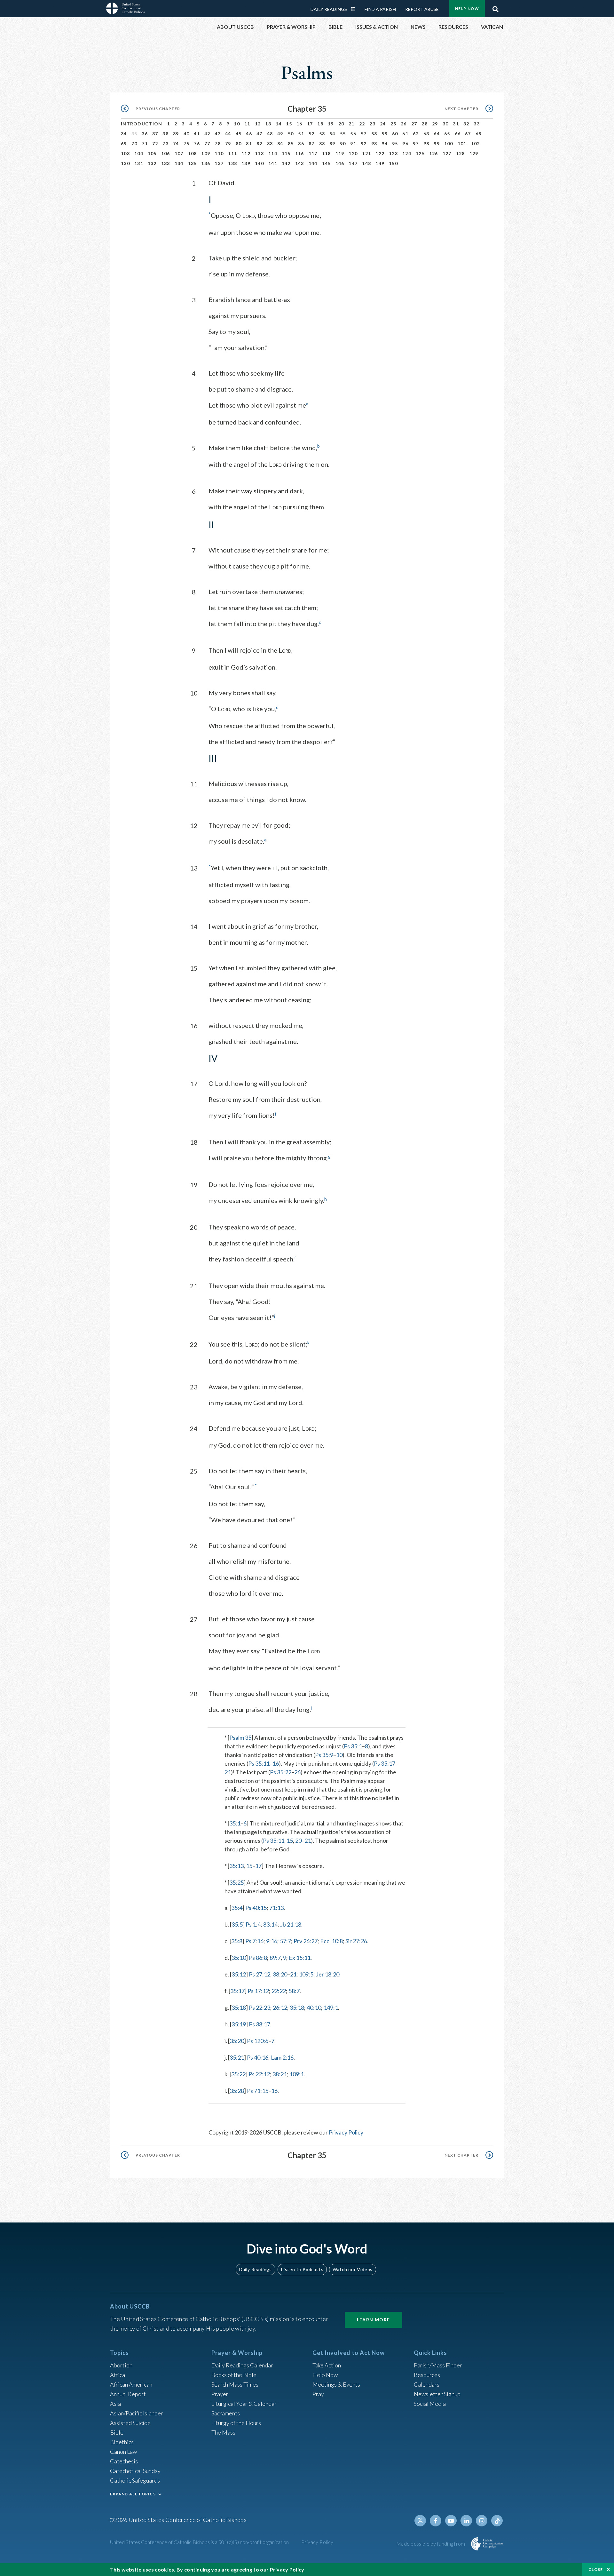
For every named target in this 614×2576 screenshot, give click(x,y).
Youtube (451, 2521)
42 (207, 134)
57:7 (285, 1941)
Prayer (220, 2394)
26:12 (280, 2008)
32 (466, 124)
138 (232, 163)
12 (258, 124)
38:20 (280, 1974)
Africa (118, 2375)
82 (260, 143)
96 (405, 143)
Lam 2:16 (282, 2057)
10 (237, 124)
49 (280, 134)
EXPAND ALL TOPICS (133, 2494)
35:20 (237, 2041)
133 (166, 163)
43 (218, 134)
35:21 (237, 2057)
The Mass (223, 2432)
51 (301, 134)
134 (179, 163)
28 (425, 124)
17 (310, 124)
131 (139, 163)
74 (176, 143)
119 (340, 153)
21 (352, 124)
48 (270, 134)
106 (166, 153)
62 (416, 134)
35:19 (239, 2024)
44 (228, 134)
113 (259, 153)
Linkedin (466, 2521)
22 (362, 124)
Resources (427, 2375)
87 (312, 143)
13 (268, 124)
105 (152, 153)
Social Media (430, 2404)
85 (291, 143)
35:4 (237, 1908)
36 (145, 134)
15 (289, 124)
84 (280, 143)
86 (301, 143)
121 (366, 153)
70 (134, 143)
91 (353, 143)
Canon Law (123, 2452)
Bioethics (122, 2442)
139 (246, 163)
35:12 (239, 1974)
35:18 (239, 2008)
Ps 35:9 (324, 1755)
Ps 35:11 (259, 1763)
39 (176, 134)
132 (152, 163)
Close (596, 2569)
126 (434, 153)
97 (416, 143)
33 (477, 124)
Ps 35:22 (281, 1772)
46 (249, 134)
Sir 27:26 (356, 1941)
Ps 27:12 (260, 1974)
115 (286, 153)
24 (383, 124)
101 (462, 143)
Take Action (327, 2365)
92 (364, 143)
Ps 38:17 (260, 2024)
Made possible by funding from (431, 2544)
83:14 (270, 1924)
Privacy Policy (346, 2132)
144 (313, 163)
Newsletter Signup (437, 2394)
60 (395, 134)
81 (249, 143)
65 (447, 134)
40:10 (314, 2008)
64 (437, 134)
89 (332, 143)
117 (313, 153)
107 (179, 153)
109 (206, 153)
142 (286, 163)
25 (394, 124)
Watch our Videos (353, 2269)
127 (447, 153)
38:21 (280, 2074)
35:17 (237, 1991)
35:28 (237, 2091)
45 (239, 134)
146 (340, 163)
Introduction (142, 124)
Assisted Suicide (130, 2423)
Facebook (436, 2521)
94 (385, 143)
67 (468, 134)
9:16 (272, 1941)
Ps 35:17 (385, 1763)
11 (247, 124)
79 (228, 143)
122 (380, 153)
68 (479, 134)
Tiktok (497, 2521)
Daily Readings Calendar (355, 9)
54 (332, 134)
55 (343, 134)
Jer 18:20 (328, 1974)
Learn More (374, 2320)
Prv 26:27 (306, 1941)
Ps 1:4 (253, 1924)
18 (320, 124)
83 (270, 143)
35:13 (236, 1866)
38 (165, 134)
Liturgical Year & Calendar (244, 2404)
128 (460, 153)
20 (341, 124)
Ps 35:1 (353, 1746)
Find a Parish (380, 9)
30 (446, 124)
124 (407, 153)
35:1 (235, 1823)
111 (232, 153)
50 (291, 134)
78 (218, 143)
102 (476, 143)
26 (404, 124)
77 (207, 143)
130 (125, 163)
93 (374, 143)
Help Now (467, 8)
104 (139, 153)
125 (420, 153)
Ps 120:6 (258, 2041)
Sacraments (226, 2413)
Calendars (427, 2384)
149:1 (331, 2008)
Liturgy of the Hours (236, 2423)
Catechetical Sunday (135, 2471)
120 (353, 153)
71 (145, 143)
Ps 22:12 (259, 2074)
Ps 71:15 (258, 2091)
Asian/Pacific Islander (137, 2413)
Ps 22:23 (260, 2008)
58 (374, 134)
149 (380, 163)
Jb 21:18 (291, 1924)
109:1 (297, 2074)
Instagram (482, 2521)
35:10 (239, 1958)
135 (193, 163)
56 (353, 134)
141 (273, 163)
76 (197, 143)
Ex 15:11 (300, 1958)
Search (495, 7)
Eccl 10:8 (331, 1941)
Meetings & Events (336, 2384)
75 (187, 143)
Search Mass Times (235, 2384)
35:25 (236, 1882)
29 (435, 124)
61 (405, 134)
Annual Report (128, 2394)
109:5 (306, 1974)
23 (372, 124)
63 (426, 134)
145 (327, 163)
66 (458, 134)
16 (299, 124)
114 (273, 153)
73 (165, 143)
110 (219, 153)
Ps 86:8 (258, 1958)
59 (385, 134)
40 (187, 134)
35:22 (238, 2074)
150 (393, 163)
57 (364, 134)
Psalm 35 (240, 1737)
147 (353, 163)
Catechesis (124, 2461)
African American (131, 2384)
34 (124, 134)
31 (456, 124)
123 (393, 153)
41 (197, 134)
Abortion (121, 2365)
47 (260, 134)
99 (437, 143)
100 (449, 143)
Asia (115, 2404)
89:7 (275, 1958)
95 (395, 143)
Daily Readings (329, 9)
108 (193, 153)
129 (474, 153)
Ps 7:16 (254, 1941)
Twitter (420, 2521)
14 (279, 124)
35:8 (237, 1941)
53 (322, 134)
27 (414, 124)
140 (259, 163)
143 (300, 163)
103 (125, 153)
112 (246, 153)
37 (155, 134)
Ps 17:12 (258, 1991)
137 (219, 163)
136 (206, 163)
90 (343, 143)
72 (155, 143)
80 (239, 143)
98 (426, 143)
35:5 (237, 1924)
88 (322, 143)
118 (327, 153)
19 (331, 124)
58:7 (294, 1991)
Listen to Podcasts (302, 2269)
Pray (318, 2394)
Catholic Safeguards (135, 2480)
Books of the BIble (234, 2375)
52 (312, 134)
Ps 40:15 (256, 1908)
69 (124, 143)
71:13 (276, 1908)
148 (366, 163)
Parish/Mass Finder (438, 2365)
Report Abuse (422, 9)
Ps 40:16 (258, 2057)
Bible (117, 2432)
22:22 (279, 1991)
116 (300, 153)
